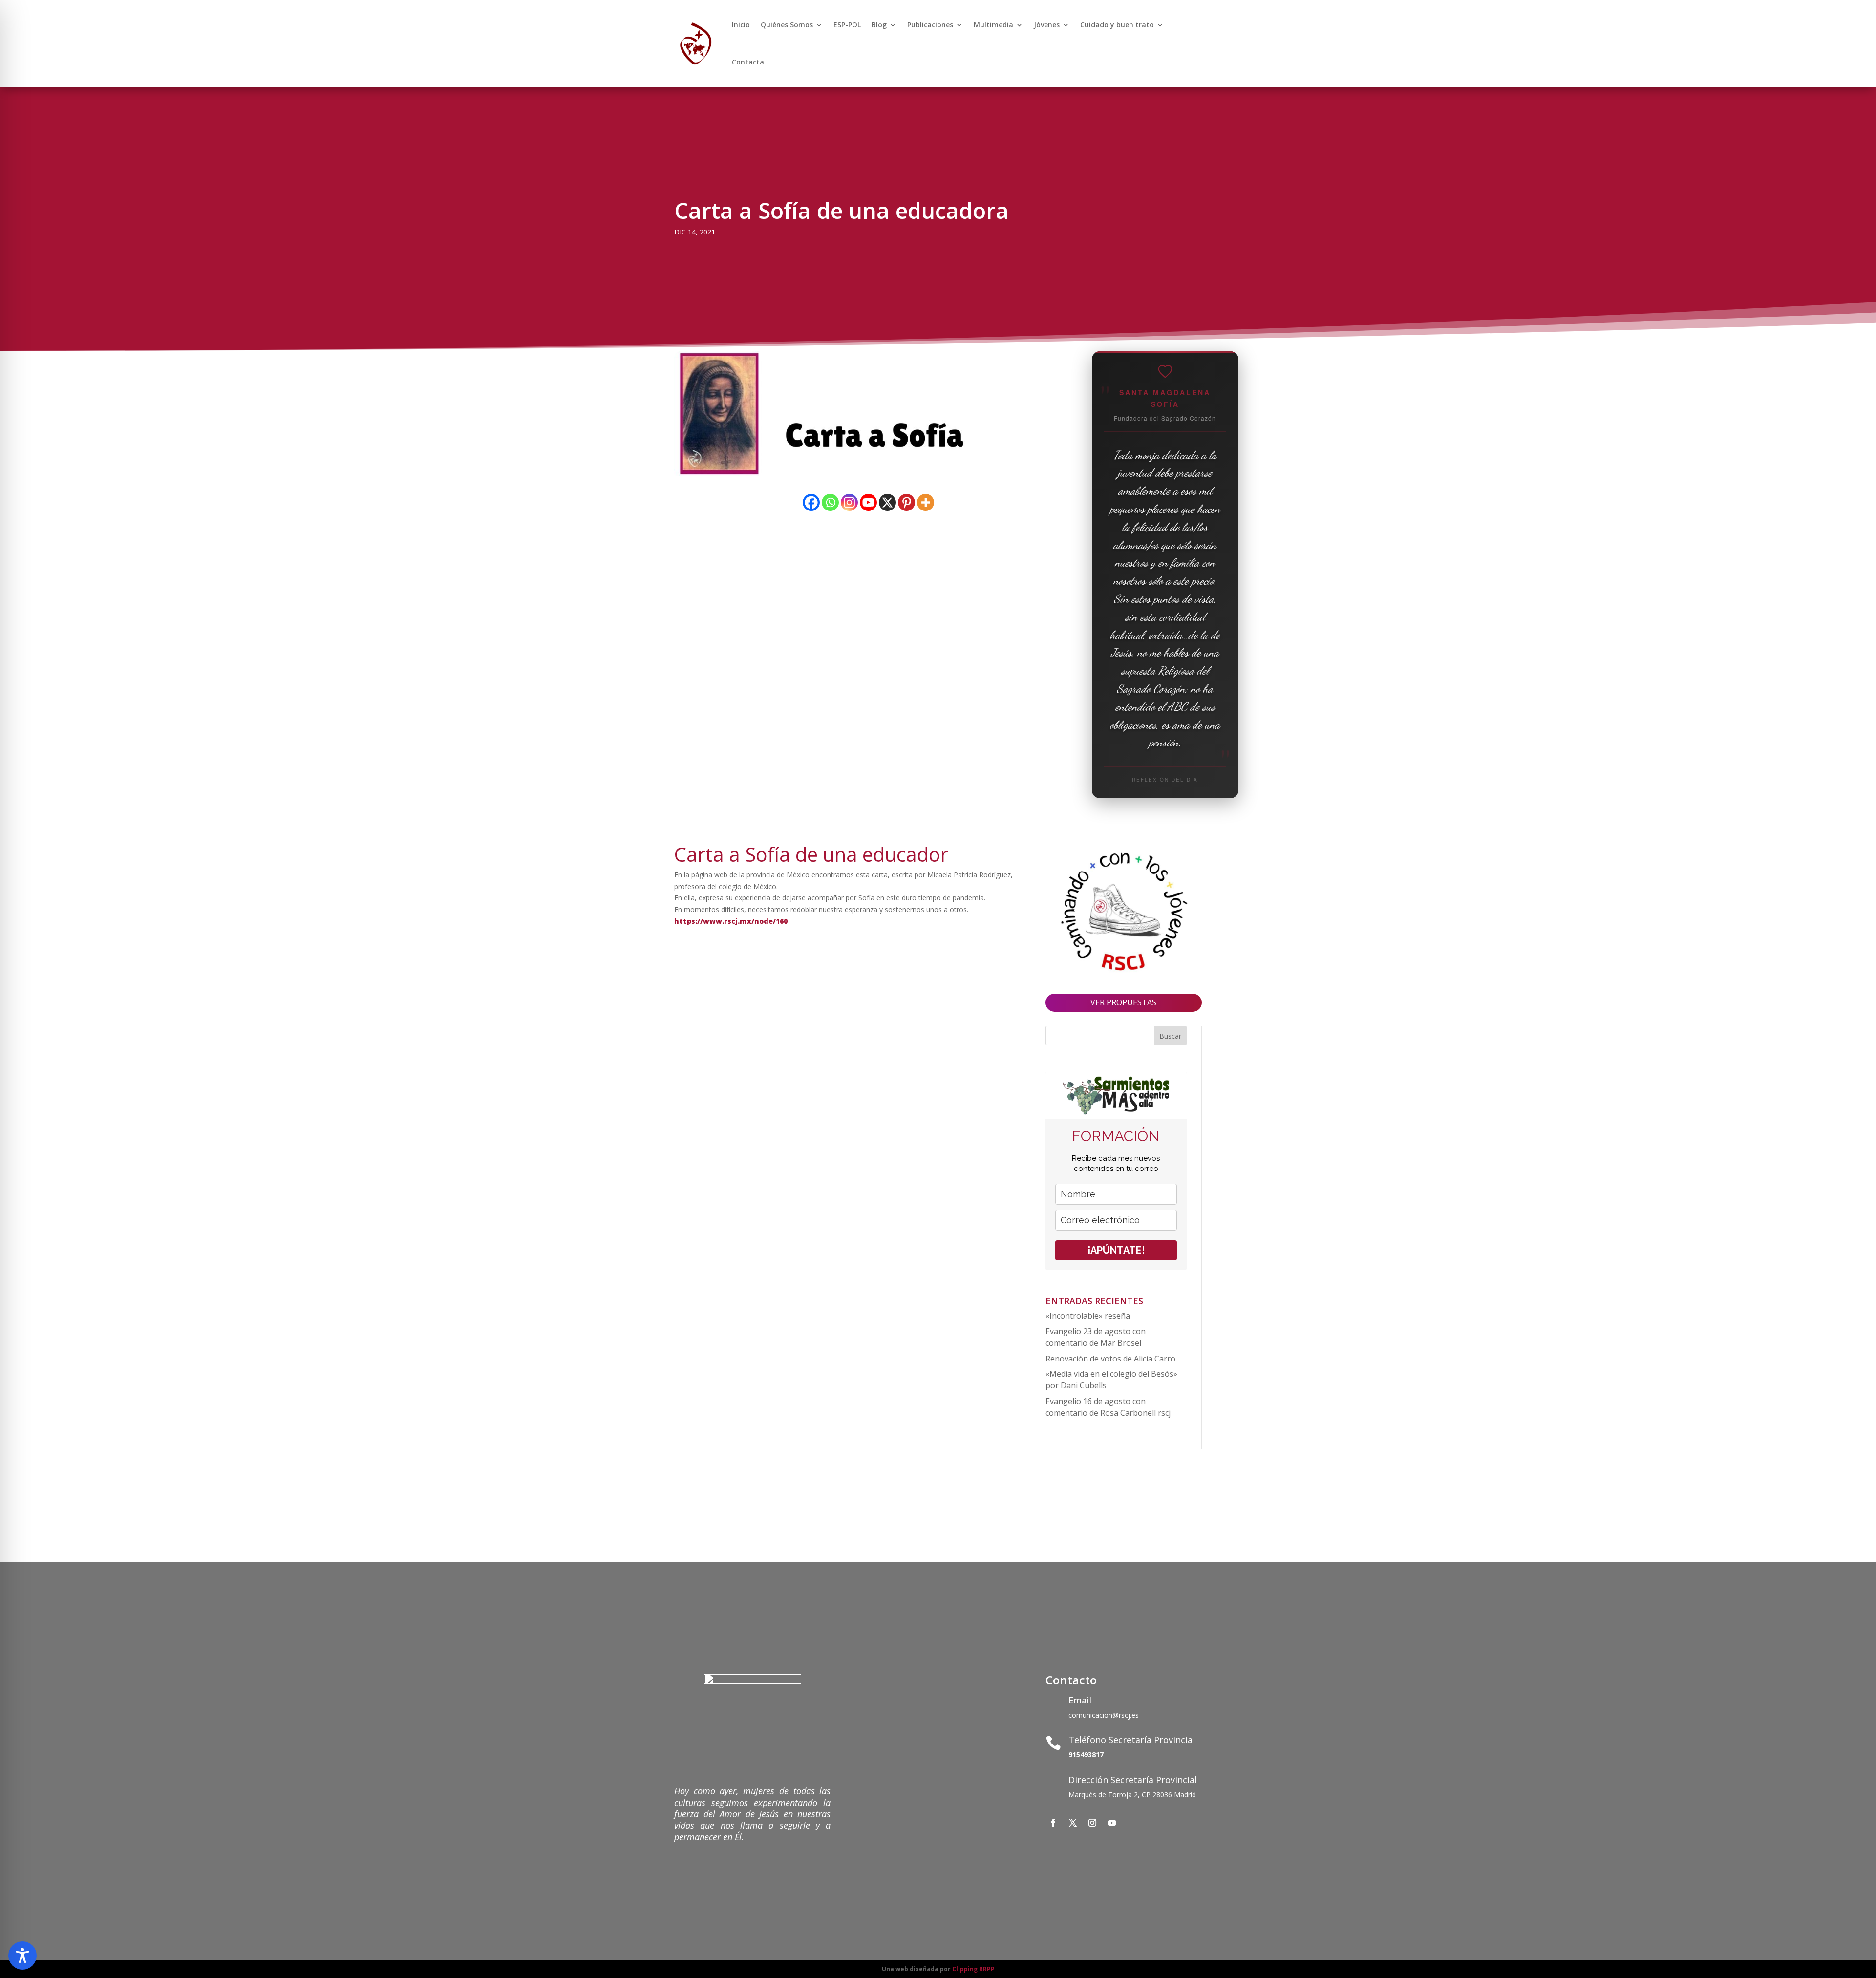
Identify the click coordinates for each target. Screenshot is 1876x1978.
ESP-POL (847, 25)
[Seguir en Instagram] (1092, 1823)
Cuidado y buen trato (1117, 25)
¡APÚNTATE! (1116, 1250)
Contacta (748, 62)
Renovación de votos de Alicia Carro (1110, 1359)
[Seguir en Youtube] (1112, 1823)
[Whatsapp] (830, 502)
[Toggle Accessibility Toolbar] (22, 1956)
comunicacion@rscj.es (1104, 1715)
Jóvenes (1047, 25)
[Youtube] (868, 502)
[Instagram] (849, 502)
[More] (926, 502)
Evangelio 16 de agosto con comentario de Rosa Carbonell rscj (1108, 1407)
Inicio (741, 25)
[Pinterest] (906, 502)
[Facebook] (811, 502)
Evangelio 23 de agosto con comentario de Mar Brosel (1096, 1337)
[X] (887, 502)
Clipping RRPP (973, 1969)
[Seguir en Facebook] (1053, 1823)
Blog (879, 25)
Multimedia (993, 25)
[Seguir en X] (1073, 1823)
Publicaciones (930, 25)
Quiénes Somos (787, 25)
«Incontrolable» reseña (1088, 1316)
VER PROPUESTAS (1123, 1002)
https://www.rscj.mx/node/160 (731, 921)
